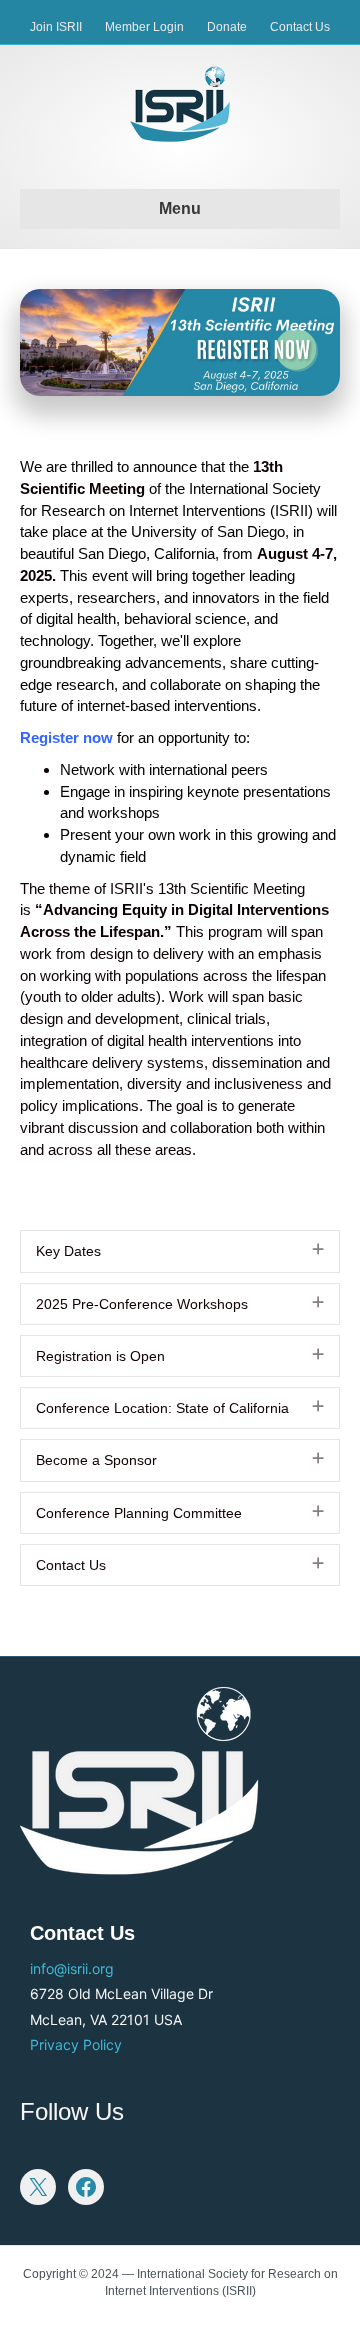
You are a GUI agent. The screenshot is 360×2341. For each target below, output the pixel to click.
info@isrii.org (72, 1968)
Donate (227, 27)
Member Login (144, 27)
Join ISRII (56, 27)
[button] (318, 1249)
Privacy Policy (76, 2044)
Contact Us (300, 27)
